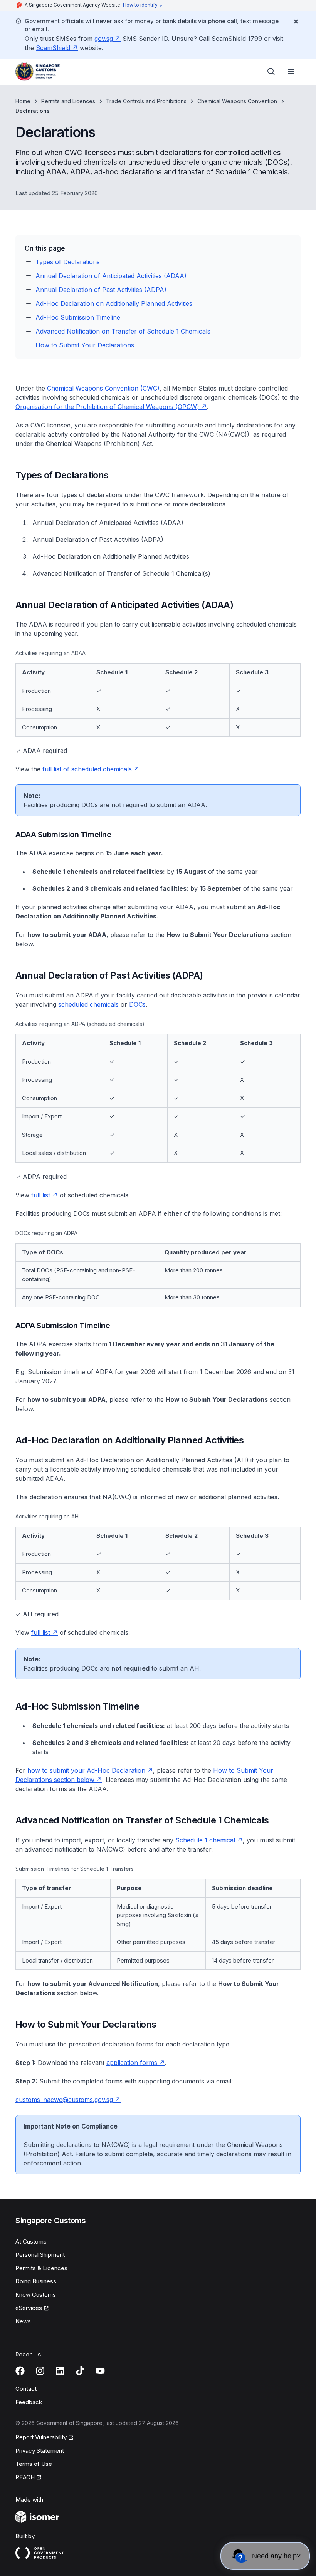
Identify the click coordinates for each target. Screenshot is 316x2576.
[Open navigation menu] (291, 72)
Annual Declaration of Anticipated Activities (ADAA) (111, 276)
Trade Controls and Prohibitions (146, 101)
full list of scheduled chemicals (87, 769)
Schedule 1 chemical (205, 1840)
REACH (25, 2477)
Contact (26, 2389)
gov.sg (104, 39)
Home (23, 101)
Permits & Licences (41, 2268)
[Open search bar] (271, 72)
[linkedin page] (60, 2371)
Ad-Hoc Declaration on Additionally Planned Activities (114, 303)
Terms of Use (34, 2464)
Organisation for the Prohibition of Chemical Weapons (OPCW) (107, 407)
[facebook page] (20, 2371)
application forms (132, 2063)
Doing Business (36, 2281)
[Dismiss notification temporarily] (296, 22)
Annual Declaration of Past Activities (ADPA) (101, 290)
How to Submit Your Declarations (85, 345)
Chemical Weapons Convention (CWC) (103, 388)
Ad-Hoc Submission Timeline (78, 317)
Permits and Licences (68, 101)
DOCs (137, 1004)
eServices (29, 2308)
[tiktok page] (80, 2371)
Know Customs (36, 2295)
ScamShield (53, 48)
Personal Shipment (40, 2255)
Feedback (29, 2402)
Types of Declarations (68, 262)
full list (41, 1195)
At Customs (31, 2242)
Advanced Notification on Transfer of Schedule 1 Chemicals (123, 331)
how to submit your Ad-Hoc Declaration (86, 1770)
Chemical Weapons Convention (237, 101)
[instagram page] (40, 2371)
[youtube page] (100, 2371)
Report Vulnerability (41, 2437)
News (23, 2321)
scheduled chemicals (88, 1004)
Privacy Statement (40, 2451)
